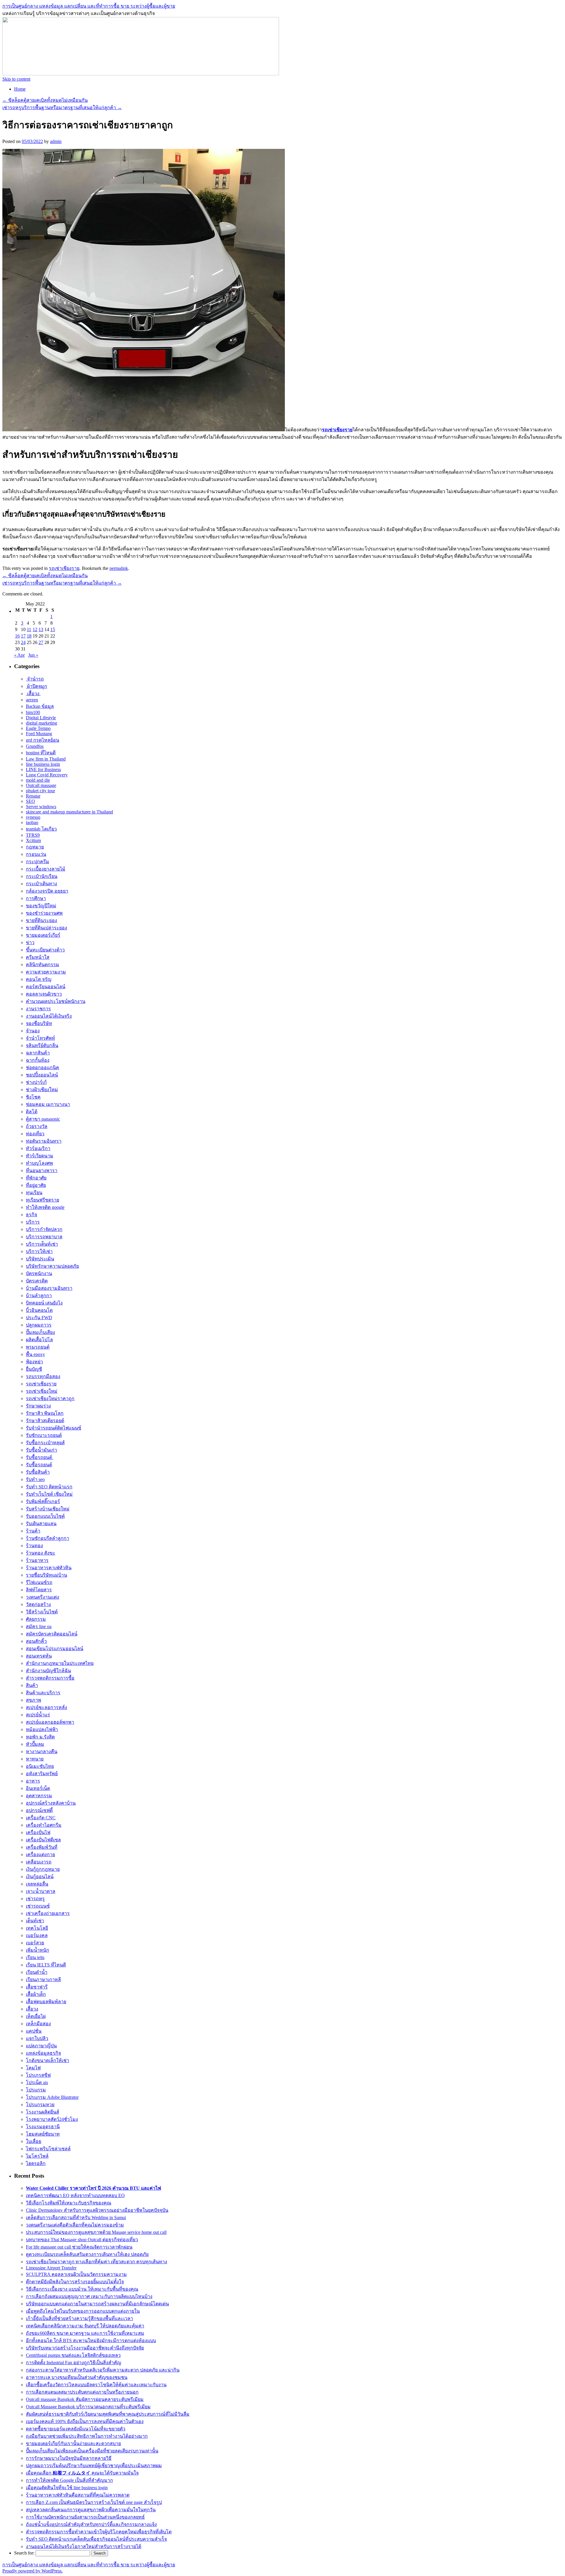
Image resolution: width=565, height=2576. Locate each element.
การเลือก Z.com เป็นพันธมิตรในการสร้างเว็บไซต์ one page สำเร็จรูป (94, 2502)
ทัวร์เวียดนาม (40, 1156)
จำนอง (33, 1031)
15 (53, 629)
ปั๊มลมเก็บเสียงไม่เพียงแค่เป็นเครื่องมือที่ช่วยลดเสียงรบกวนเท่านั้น (92, 2451)
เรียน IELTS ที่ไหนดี (46, 1965)
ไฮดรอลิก (36, 2163)
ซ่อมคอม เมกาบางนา (48, 1104)
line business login (43, 764)
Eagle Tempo (38, 728)
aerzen (32, 700)
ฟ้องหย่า (34, 1362)
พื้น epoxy (35, 1354)
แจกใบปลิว (37, 2038)
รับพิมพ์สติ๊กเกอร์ (43, 1501)
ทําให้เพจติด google (45, 1207)
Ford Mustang (39, 734)
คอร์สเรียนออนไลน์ (46, 987)
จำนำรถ (35, 679)
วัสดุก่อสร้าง (38, 1604)
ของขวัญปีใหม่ (41, 906)
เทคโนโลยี (37, 1928)
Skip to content (16, 79)
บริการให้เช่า (39, 1251)
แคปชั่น (34, 2031)
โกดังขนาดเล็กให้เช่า (48, 2060)
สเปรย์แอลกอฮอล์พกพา (50, 1722)
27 (41, 642)
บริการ (33, 1222)
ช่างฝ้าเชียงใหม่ (42, 1090)
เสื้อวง (33, 694)
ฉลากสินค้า (38, 1053)
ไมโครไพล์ (37, 2156)
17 (23, 636)
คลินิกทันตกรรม (43, 965)
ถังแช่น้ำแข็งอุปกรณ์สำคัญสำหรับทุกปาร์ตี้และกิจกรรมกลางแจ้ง (91, 2524)
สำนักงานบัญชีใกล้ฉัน (48, 1671)
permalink (119, 568)
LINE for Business (43, 769)
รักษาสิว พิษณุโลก (45, 1413)
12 (35, 629)
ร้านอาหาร (37, 1560)
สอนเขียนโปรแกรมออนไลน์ (55, 1649)
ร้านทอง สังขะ (41, 1553)
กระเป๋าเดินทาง (41, 884)
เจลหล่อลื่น (37, 1884)
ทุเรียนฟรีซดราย (43, 1200)
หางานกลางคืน (42, 1752)
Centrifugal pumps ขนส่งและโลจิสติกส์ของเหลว (73, 2355)
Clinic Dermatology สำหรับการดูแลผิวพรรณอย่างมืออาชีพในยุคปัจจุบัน (97, 2210)
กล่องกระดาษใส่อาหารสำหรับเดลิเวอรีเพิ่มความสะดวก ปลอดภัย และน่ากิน (103, 2370)
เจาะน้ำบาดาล (41, 1891)
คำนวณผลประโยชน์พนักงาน (56, 1001)
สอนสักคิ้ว (36, 1641)
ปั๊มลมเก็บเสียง (40, 1332)
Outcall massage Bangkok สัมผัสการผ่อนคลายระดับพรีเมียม (85, 2399)
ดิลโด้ (32, 1112)
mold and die (38, 780)
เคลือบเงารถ (39, 1862)
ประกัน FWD (39, 1318)
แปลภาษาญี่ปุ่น (41, 2046)
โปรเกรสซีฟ (38, 2075)
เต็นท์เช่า (35, 1921)
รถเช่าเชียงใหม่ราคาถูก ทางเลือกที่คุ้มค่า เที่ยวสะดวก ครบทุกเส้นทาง (97, 2262)
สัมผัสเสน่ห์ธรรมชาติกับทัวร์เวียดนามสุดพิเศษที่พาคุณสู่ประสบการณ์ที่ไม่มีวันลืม (108, 2414)
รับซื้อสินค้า (38, 1472)
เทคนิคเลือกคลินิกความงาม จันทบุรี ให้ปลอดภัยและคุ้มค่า (85, 2326)
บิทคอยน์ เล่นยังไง (44, 1303)
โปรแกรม (36, 2090)
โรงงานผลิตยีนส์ (43, 2112)
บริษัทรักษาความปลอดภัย (52, 1266)
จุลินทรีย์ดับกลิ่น (42, 1045)
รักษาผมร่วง (38, 1406)
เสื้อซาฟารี (37, 1987)
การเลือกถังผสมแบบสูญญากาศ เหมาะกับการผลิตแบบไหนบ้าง (89, 2296)
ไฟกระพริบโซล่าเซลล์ (48, 2149)
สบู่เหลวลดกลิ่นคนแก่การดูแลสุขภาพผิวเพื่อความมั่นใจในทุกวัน (91, 2510)
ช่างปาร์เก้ (36, 1082)
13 (41, 629)
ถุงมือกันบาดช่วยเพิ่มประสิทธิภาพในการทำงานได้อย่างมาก (87, 2436)
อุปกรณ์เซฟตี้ (39, 1810)
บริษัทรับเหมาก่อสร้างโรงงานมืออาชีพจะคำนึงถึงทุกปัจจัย (85, 2348)
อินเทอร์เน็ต (38, 1788)
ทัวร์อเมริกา (38, 1148)
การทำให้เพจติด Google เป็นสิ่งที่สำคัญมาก (69, 2480)
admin (56, 141)
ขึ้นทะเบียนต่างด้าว (45, 950)
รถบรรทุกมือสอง (43, 1376)
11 (29, 629)
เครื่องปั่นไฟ (38, 1832)
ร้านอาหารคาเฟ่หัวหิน (49, 1568)
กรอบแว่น (36, 854)
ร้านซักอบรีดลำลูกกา (48, 1538)
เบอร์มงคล (37, 1935)
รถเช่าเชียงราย (64, 568)
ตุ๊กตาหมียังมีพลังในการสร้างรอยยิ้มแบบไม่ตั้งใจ (75, 2282)
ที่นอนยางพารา (42, 1170)
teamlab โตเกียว (41, 829)
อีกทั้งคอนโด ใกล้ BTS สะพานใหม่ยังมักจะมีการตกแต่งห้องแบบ (91, 2340)
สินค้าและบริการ (43, 1693)
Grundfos (35, 746)
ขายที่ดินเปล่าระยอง (46, 928)
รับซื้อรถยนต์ (40, 1457)
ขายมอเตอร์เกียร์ (43, 935)
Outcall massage (41, 785)
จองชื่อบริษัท (39, 1023)
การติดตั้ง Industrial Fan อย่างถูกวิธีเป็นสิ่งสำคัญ (74, 2363)
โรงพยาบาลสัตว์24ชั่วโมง (52, 2119)
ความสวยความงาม (46, 972)
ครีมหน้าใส (38, 957)
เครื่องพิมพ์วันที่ (42, 1847)
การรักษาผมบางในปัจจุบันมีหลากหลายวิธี (69, 2458)
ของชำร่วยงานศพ (44, 913)
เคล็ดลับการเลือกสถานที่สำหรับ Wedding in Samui (76, 2218)
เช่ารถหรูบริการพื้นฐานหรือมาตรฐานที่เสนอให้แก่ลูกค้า (62, 108)
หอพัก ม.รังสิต (40, 1737)
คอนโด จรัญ (39, 979)
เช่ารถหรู (35, 1899)
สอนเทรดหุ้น (39, 1656)
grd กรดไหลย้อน (43, 740)
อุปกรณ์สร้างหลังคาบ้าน (51, 1803)
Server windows (41, 807)
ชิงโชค (33, 1097)
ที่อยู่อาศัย (36, 1185)
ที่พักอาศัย (36, 1178)
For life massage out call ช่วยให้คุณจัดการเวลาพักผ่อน (79, 2247)
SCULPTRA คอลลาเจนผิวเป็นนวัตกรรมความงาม (76, 2274)
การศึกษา (36, 898)
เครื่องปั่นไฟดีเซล (43, 1840)
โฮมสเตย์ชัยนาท (43, 2134)
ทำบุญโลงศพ (39, 1163)
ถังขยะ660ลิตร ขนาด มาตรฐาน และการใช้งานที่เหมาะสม (85, 2333)
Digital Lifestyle (41, 718)
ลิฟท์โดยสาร (39, 1590)
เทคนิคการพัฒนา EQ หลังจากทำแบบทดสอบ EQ (75, 2195)
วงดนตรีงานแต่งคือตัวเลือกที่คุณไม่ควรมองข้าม (75, 2225)
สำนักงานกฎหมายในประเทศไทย (60, 1663)
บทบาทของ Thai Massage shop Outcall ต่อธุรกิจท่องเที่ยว (82, 2240)
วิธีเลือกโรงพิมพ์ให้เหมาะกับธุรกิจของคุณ (69, 2203)
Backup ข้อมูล (40, 706)
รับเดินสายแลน (41, 1524)
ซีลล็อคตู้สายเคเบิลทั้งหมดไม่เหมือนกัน (45, 100)
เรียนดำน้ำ (37, 1972)
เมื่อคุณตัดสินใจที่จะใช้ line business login (67, 2488)
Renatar (33, 796)
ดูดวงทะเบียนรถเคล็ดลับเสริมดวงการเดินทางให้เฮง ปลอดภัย (87, 2254)
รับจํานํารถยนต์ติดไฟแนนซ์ (54, 1428)
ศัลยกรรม (36, 1619)
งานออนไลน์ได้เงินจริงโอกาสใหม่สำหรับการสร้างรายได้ (84, 2546)
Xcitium (33, 840)
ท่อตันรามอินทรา (44, 1141)
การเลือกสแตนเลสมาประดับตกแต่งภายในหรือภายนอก (82, 2392)
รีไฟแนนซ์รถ (39, 1582)
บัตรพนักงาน (39, 1273)
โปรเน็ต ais (37, 2082)
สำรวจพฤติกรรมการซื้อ (50, 1678)
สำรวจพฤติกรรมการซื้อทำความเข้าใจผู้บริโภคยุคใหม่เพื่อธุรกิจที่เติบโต (99, 2532)
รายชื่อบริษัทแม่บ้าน (46, 1575)
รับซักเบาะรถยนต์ (44, 1435)
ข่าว (30, 942)
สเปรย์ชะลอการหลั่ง (46, 1707)
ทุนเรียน (34, 1193)
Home (20, 89)
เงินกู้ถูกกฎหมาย (43, 1869)
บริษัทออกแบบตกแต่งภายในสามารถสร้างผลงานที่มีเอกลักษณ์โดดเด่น (97, 2304)
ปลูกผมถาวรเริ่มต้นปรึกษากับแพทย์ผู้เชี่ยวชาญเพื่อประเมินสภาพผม (94, 2466)
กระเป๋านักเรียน (42, 876)
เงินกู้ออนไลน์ (40, 1877)
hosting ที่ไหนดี (41, 753)
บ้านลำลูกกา (39, 1296)
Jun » (33, 655)
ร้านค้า (33, 1531)
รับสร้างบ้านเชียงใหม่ (48, 1509)
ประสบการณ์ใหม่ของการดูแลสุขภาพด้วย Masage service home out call (96, 2232)
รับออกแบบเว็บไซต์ (45, 1516)
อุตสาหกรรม (39, 1796)
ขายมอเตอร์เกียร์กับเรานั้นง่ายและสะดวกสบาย (73, 2443)
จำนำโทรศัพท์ (40, 1038)
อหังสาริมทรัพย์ (42, 1774)
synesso (33, 817)
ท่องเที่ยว (35, 1134)
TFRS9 (33, 835)
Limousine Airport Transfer (51, 2268)
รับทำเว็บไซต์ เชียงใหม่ (49, 1494)
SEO (30, 801)
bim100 (33, 712)
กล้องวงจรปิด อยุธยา (47, 891)
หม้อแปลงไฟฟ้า (42, 1729)
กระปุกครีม (38, 862)
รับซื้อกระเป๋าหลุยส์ (45, 1443)
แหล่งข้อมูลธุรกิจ (43, 2053)
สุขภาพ (34, 1700)
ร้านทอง (34, 1546)
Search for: (24, 2553)
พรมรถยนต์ (38, 1347)
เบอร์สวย (35, 1943)
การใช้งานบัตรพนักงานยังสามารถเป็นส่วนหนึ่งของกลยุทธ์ (85, 2517)
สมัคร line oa (39, 1626)
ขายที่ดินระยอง (41, 920)
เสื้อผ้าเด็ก (36, 1994)
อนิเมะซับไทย (40, 1766)
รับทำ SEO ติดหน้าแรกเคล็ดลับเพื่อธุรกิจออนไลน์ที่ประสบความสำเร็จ (96, 2539)
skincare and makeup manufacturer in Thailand (69, 812)
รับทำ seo (35, 1479)
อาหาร (33, 1781)
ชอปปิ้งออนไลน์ (42, 1075)
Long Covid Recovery (47, 775)
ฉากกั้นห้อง (38, 1060)
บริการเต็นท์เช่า (42, 1244)
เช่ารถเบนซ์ (38, 1906)
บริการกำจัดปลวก (44, 1229)
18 (29, 636)
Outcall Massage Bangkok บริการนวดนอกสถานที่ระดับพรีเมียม (88, 2407)
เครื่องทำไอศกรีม (44, 1825)
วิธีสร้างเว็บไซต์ (42, 1612)
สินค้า (32, 1685)
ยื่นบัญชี (34, 1369)
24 (23, 642)
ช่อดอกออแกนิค (43, 1067)
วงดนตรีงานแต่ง (43, 1597)
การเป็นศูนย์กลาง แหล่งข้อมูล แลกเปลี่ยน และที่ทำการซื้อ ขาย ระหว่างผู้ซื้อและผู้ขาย (89, 6)
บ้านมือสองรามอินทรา (49, 1288)
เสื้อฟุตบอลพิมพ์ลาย (46, 2002)
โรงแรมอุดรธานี (43, 2127)
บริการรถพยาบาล (44, 1237)
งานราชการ (38, 1009)
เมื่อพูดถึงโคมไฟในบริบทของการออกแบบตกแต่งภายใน (83, 2311)
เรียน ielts (35, 1957)
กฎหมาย (35, 847)
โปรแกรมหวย (40, 2105)
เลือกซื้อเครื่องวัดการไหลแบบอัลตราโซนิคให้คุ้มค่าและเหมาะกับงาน (96, 2385)
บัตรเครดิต (37, 1281)
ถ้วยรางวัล (37, 1126)
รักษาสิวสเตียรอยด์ (45, 1421)
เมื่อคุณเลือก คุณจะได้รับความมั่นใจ (82, 2473)
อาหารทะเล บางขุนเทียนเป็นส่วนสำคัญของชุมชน (77, 2377)
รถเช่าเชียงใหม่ (42, 1391)
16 (17, 636)
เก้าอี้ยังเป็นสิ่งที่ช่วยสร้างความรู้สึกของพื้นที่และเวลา (79, 2318)
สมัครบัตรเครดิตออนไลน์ (52, 1634)
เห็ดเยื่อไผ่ (36, 2016)
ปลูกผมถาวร (39, 1325)
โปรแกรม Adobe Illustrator (52, 2097)
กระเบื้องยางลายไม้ (46, 869)
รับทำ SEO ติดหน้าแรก (49, 1487)
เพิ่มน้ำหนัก (38, 1950)
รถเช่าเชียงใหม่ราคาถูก (50, 1398)
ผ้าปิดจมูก (36, 686)
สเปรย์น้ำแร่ (38, 1715)
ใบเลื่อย (34, 2141)
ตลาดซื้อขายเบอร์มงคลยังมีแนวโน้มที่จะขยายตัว (76, 2429)
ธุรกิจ (31, 1215)
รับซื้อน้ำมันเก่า (41, 1450)
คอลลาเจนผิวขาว (44, 994)
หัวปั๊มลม (35, 1744)
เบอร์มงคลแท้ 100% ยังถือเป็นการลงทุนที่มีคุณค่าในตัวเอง (85, 2421)
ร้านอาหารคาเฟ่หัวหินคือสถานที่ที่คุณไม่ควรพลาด (78, 2495)
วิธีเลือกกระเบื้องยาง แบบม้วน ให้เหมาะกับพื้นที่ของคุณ (82, 2289)
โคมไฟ (33, 2068)
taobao (32, 822)
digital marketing (41, 723)
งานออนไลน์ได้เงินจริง (49, 1016)
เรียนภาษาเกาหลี (43, 1980)
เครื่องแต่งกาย (40, 1854)
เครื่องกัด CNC (41, 1818)
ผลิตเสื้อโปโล (39, 1340)
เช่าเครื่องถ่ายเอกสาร (48, 1913)
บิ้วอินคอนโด (39, 1310)
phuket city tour (40, 791)
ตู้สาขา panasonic (43, 1119)
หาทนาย (35, 1759)
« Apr (19, 655)
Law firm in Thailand (46, 759)
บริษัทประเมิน (40, 1259)
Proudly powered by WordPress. (33, 2571)
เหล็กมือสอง (38, 2024)
